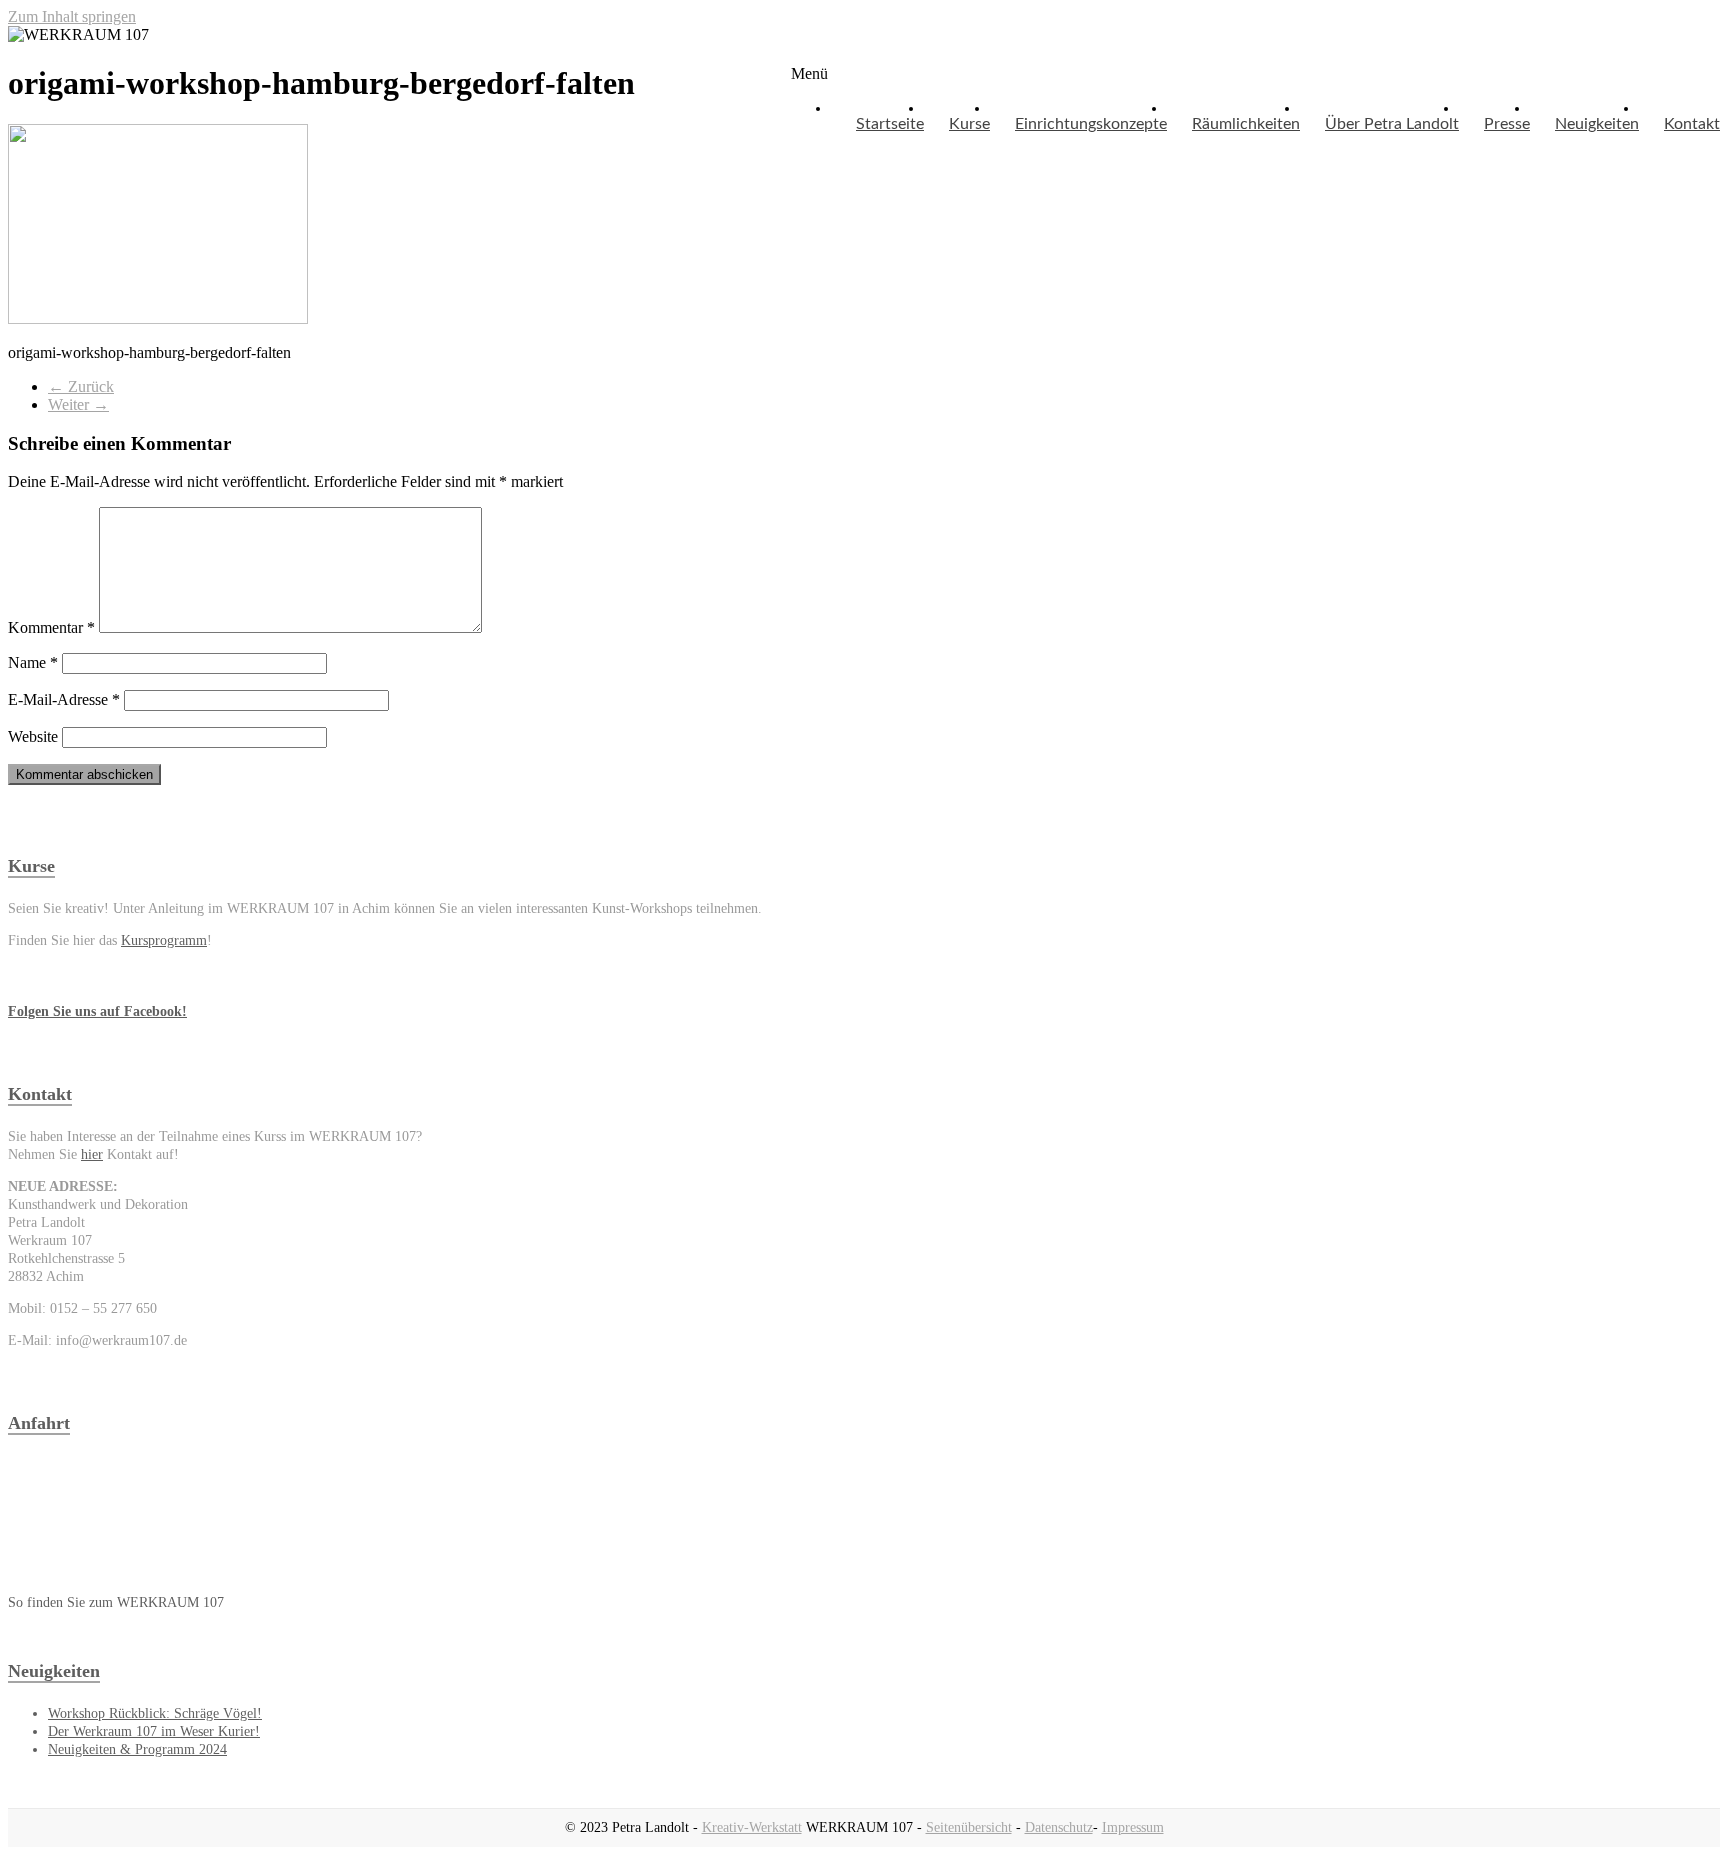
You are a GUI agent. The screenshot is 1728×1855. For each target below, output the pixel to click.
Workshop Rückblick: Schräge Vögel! (155, 1713)
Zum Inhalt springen (72, 16)
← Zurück (81, 386)
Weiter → (78, 404)
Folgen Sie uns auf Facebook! (97, 1011)
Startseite (890, 124)
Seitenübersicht (969, 1827)
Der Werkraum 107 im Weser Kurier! (154, 1731)
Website (33, 736)
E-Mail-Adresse (64, 699)
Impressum (1133, 1827)
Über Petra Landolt (1392, 124)
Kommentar (51, 627)
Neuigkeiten (1597, 124)
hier (92, 1154)
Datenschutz (1059, 1827)
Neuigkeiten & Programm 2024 (137, 1749)
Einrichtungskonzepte (1091, 124)
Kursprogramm (164, 940)
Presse (1507, 124)
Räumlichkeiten (1246, 124)
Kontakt (1692, 124)
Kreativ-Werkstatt (752, 1827)
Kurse (969, 124)
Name (33, 662)
